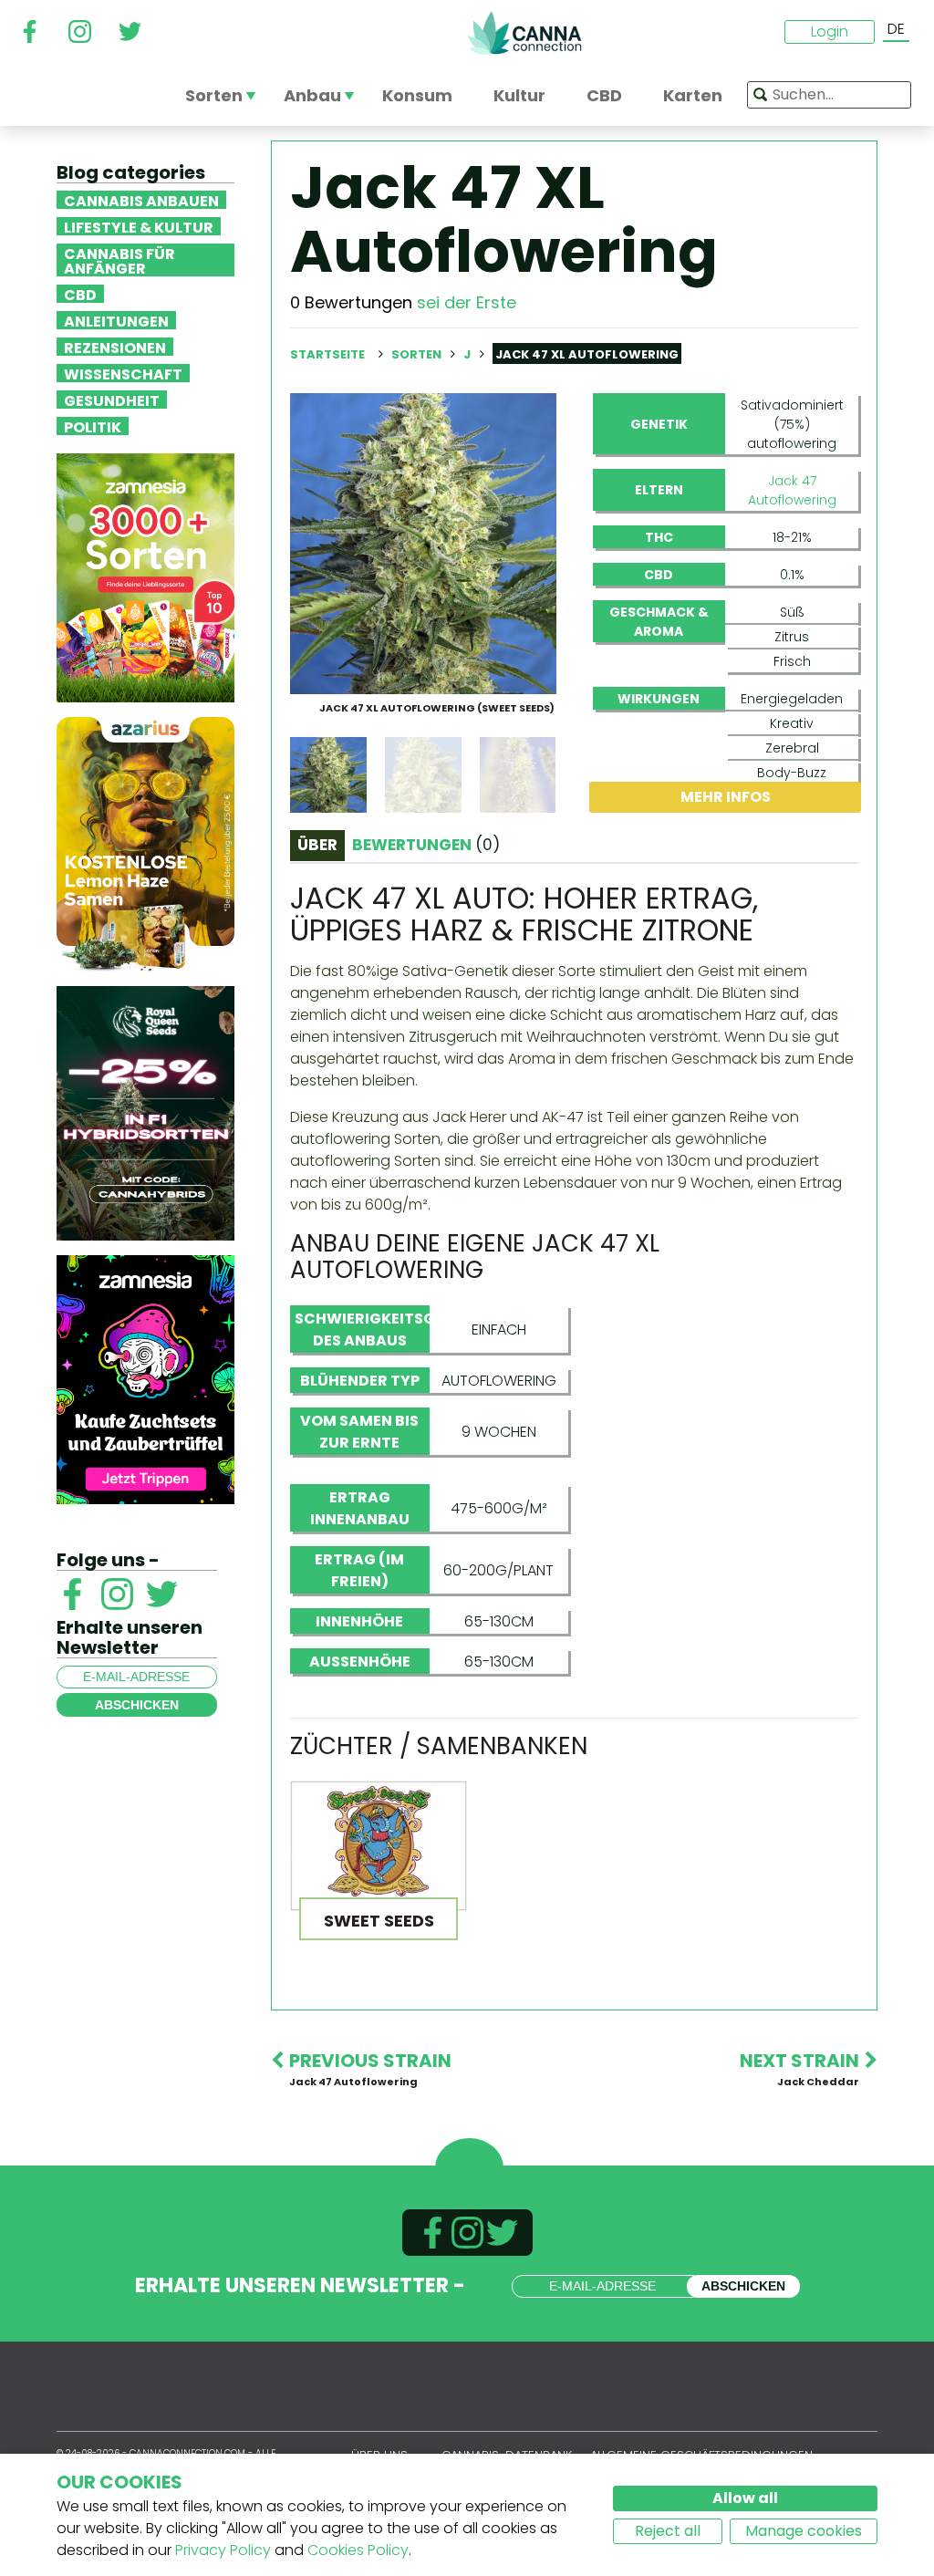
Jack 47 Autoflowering (792, 490)
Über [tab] (317, 845)
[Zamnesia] (145, 577)
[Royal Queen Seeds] (145, 1112)
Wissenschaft (123, 373)
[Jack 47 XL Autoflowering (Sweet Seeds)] (423, 542)
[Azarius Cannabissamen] (145, 843)
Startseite (327, 354)
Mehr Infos (726, 797)
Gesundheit (112, 400)
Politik (93, 426)
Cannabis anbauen (141, 200)
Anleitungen (116, 320)
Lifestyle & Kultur (139, 226)
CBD (80, 294)
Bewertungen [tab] (426, 845)
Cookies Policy (358, 2550)
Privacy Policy (223, 2550)
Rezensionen (115, 347)
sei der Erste (467, 302)
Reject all (668, 2531)
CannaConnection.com (524, 33)
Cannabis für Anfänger (119, 260)
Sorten (418, 354)
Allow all (745, 2498)
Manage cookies (804, 2531)
